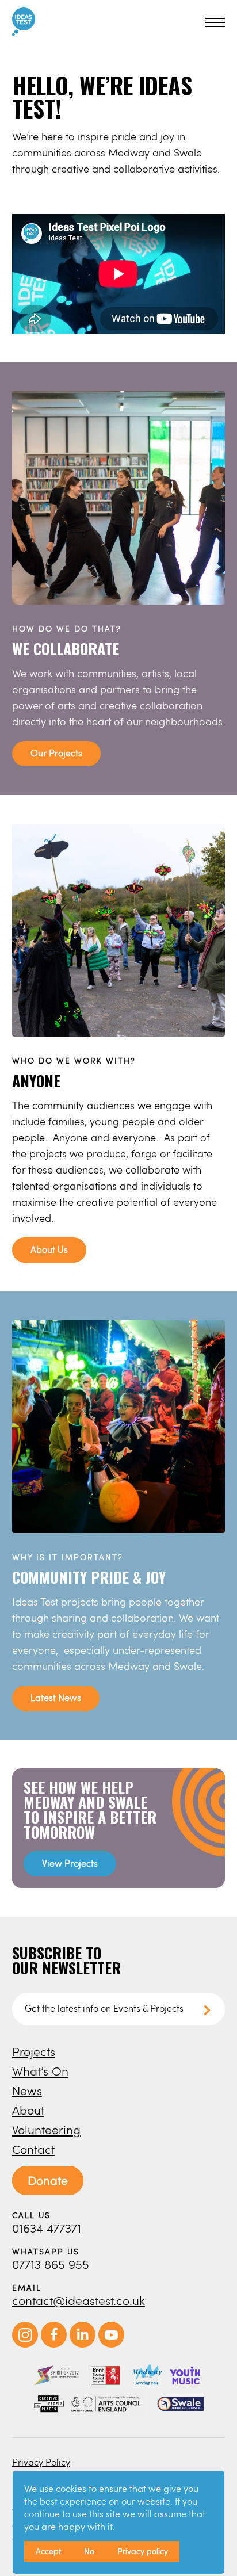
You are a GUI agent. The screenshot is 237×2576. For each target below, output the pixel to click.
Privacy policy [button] (143, 2551)
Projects (34, 2051)
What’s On (40, 2071)
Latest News (56, 1697)
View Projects (70, 1863)
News (27, 2090)
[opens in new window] (25, 2344)
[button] (213, 22)
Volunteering (46, 2129)
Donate (48, 2180)
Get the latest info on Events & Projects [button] (104, 2008)
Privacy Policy (41, 2462)
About (28, 2110)
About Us (49, 1249)
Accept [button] (48, 2551)
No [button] (89, 2551)
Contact (33, 2149)
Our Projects (56, 753)
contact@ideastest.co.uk (79, 2300)
